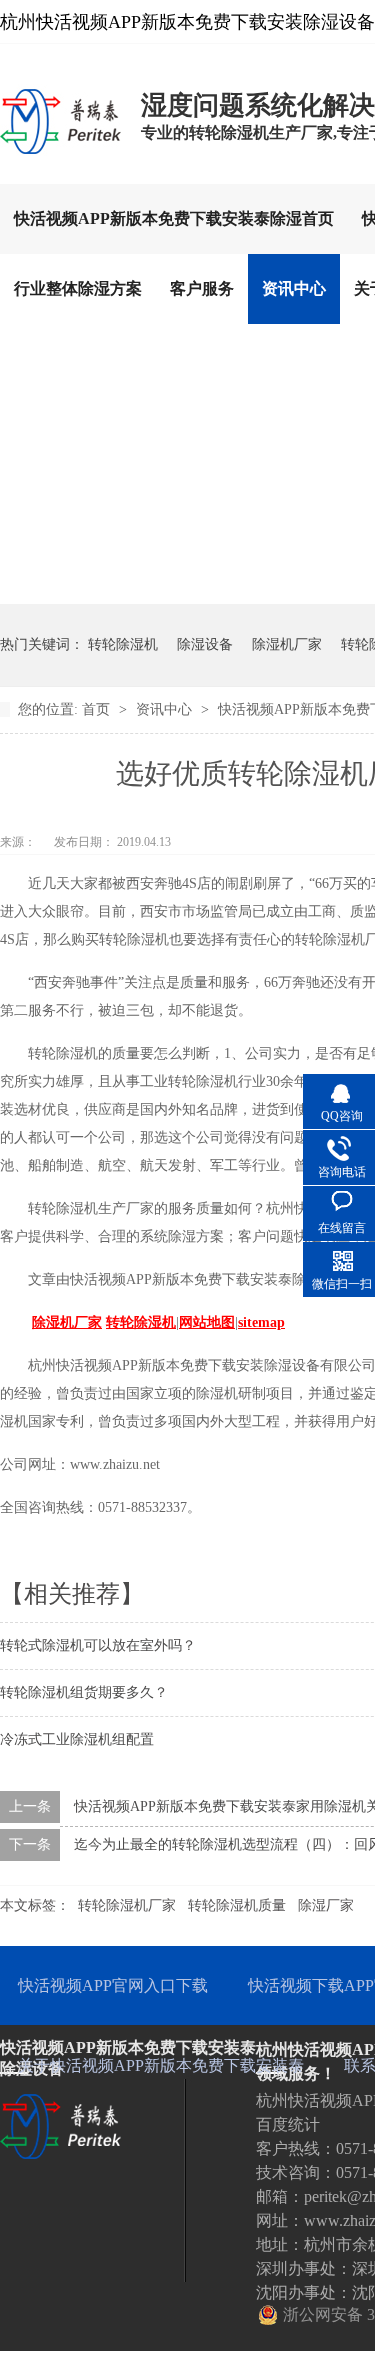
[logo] (60, 153)
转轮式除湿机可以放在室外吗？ (98, 1645)
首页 (98, 709)
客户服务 (202, 288)
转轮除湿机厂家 (127, 1905)
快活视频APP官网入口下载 (113, 1985)
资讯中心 (294, 288)
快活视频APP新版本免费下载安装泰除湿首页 (174, 218)
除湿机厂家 (287, 644)
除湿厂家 (326, 1905)
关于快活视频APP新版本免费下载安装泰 (161, 2065)
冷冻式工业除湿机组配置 (77, 1739)
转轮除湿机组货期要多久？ (84, 1692)
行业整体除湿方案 (78, 288)
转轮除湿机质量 (237, 1905)
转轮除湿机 (123, 644)
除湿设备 (205, 644)
